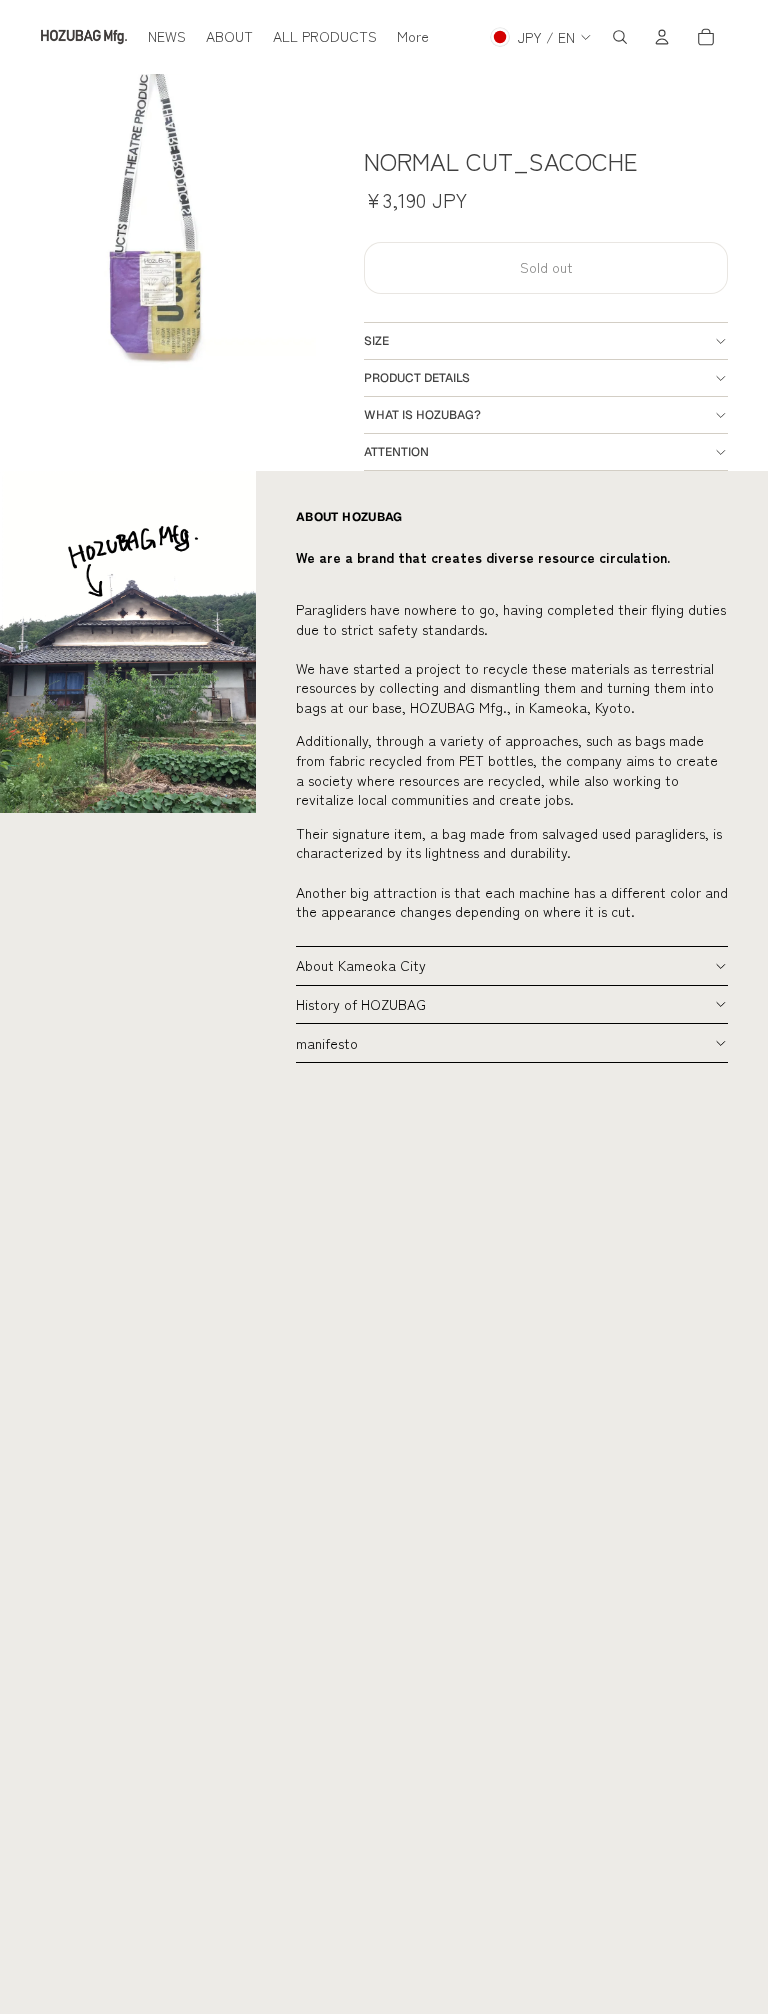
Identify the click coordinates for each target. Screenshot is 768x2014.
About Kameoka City (361, 965)
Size (376, 341)
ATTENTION (396, 452)
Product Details (417, 378)
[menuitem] (167, 37)
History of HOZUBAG (361, 1004)
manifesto (327, 1043)
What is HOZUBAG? (422, 415)
